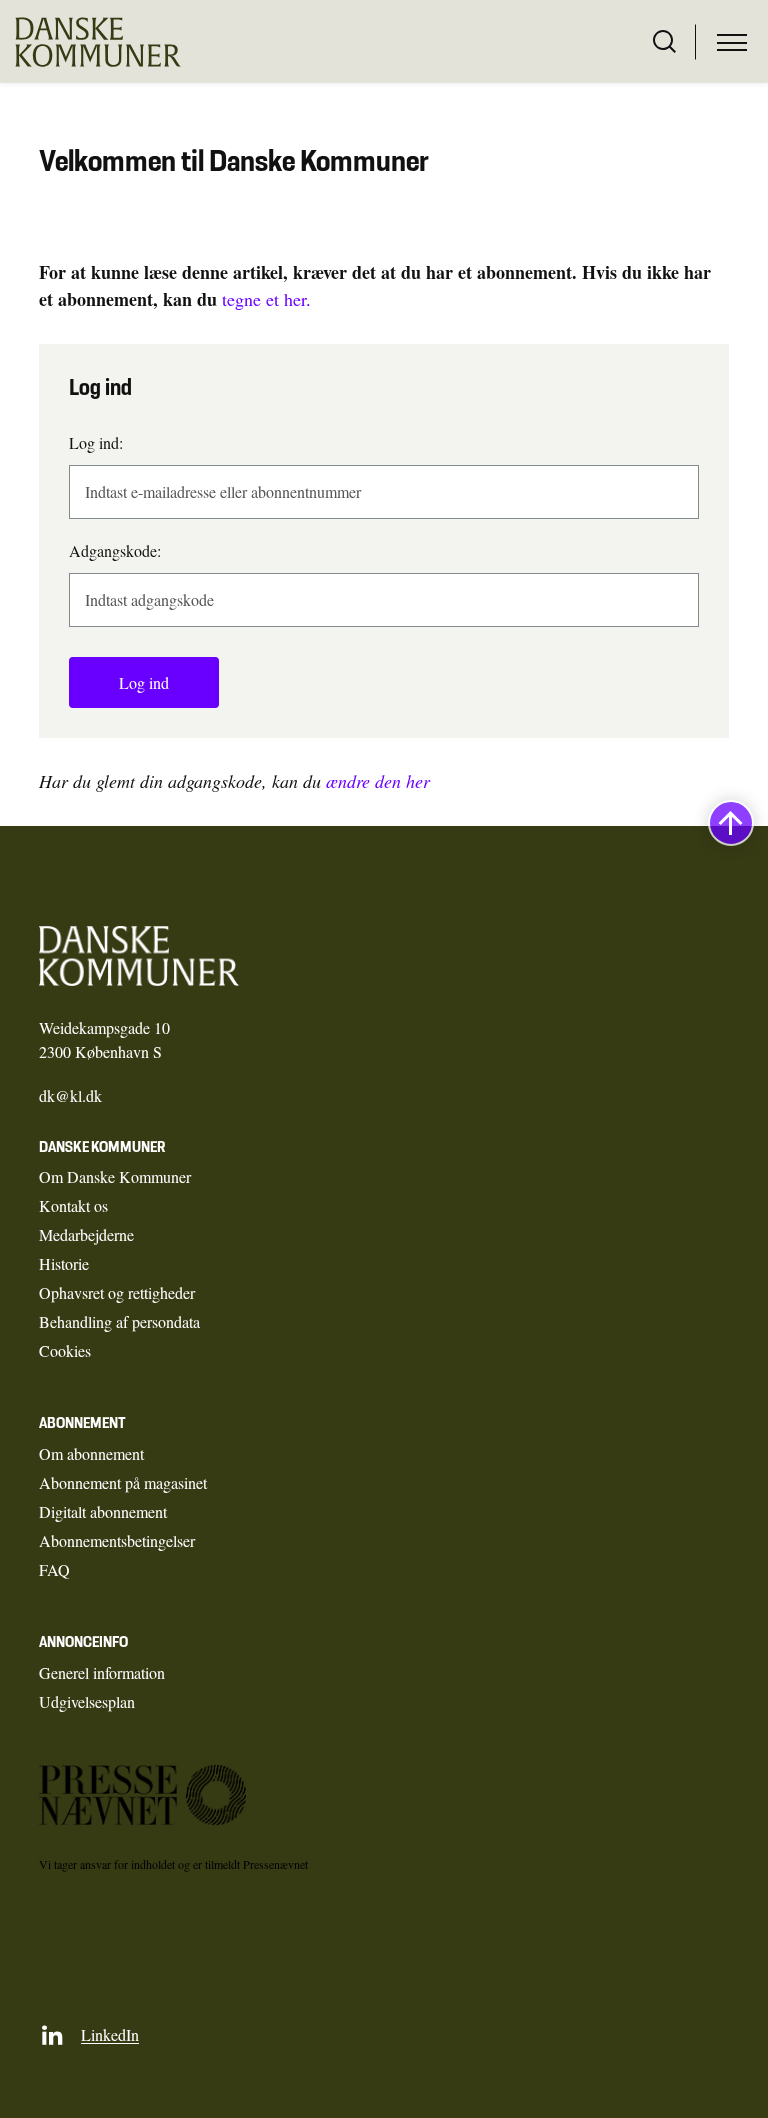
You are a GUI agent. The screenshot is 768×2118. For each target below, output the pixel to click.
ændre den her (378, 781)
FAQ (54, 1569)
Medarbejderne (86, 1234)
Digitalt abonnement (103, 1511)
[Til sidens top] (731, 823)
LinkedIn (110, 2034)
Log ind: (96, 442)
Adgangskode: (115, 550)
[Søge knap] (664, 42)
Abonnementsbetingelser (117, 1540)
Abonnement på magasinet (123, 1482)
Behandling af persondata (119, 1321)
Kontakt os (73, 1205)
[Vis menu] (732, 42)
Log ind (144, 682)
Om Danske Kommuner (115, 1176)
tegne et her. (266, 299)
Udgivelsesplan (87, 1701)
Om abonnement (91, 1453)
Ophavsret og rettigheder (117, 1292)
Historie (64, 1263)
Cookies (65, 1350)
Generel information (102, 1672)
